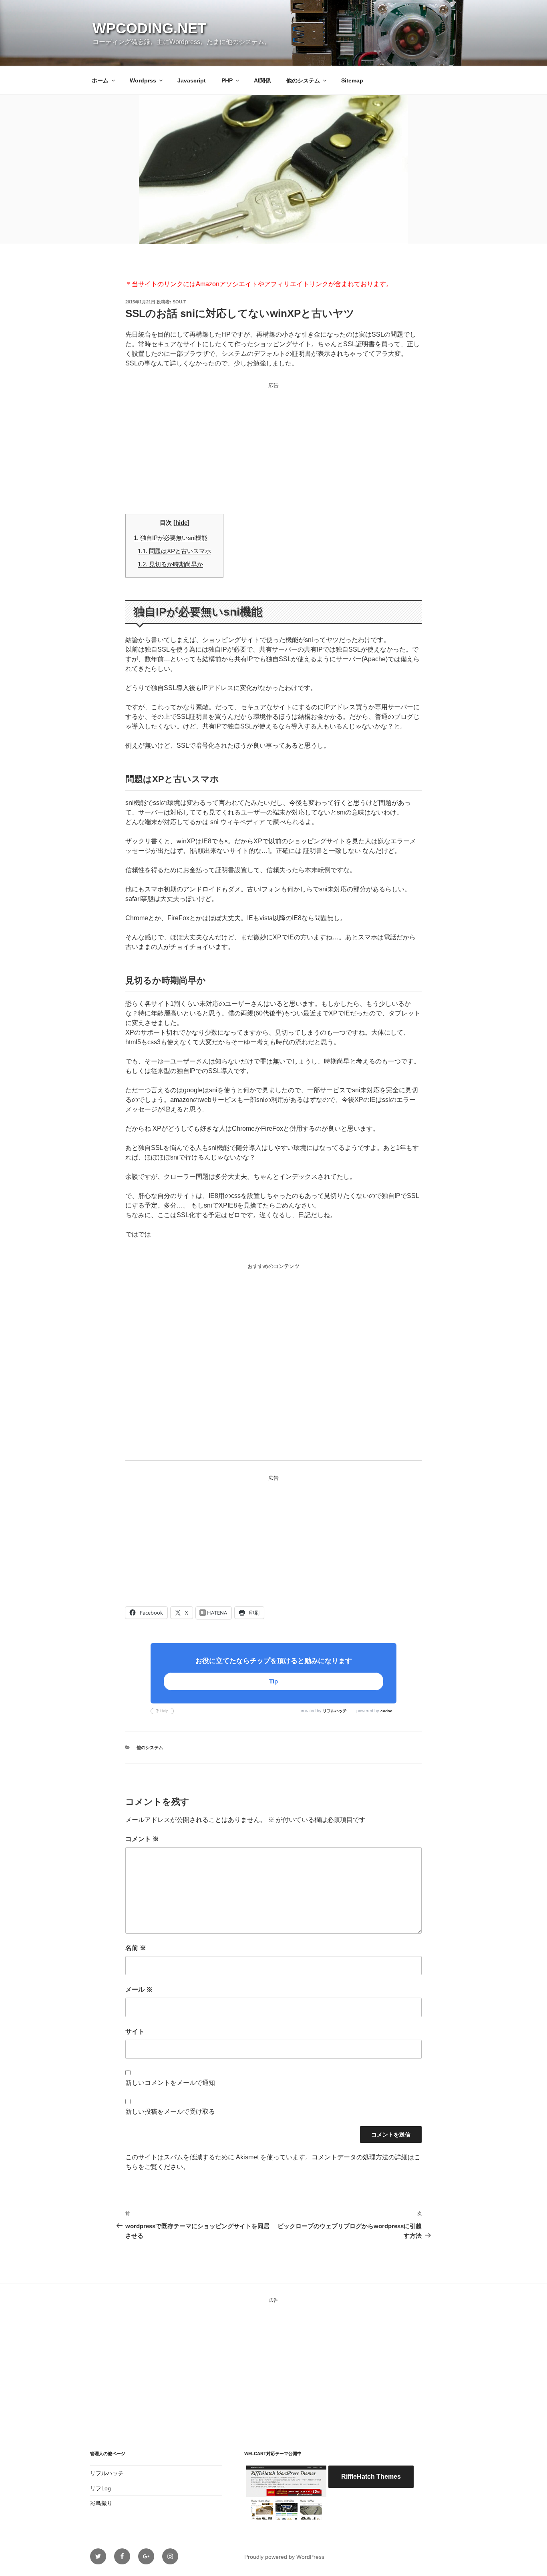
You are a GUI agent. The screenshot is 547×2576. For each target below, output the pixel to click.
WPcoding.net (149, 28)
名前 (136, 1948)
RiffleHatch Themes (371, 2477)
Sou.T (179, 302)
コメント (142, 1839)
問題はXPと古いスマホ (174, 551)
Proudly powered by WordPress (284, 2557)
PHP (227, 80)
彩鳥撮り (101, 2503)
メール (139, 1989)
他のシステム (303, 80)
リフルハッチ (335, 1711)
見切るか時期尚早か (170, 564)
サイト (135, 2031)
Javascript (192, 80)
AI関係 (262, 80)
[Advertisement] (273, 446)
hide (181, 523)
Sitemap (352, 80)
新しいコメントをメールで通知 (170, 2083)
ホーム (100, 80)
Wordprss (143, 80)
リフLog (101, 2488)
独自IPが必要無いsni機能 (171, 538)
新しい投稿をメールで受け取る (170, 2112)
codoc (386, 1711)
